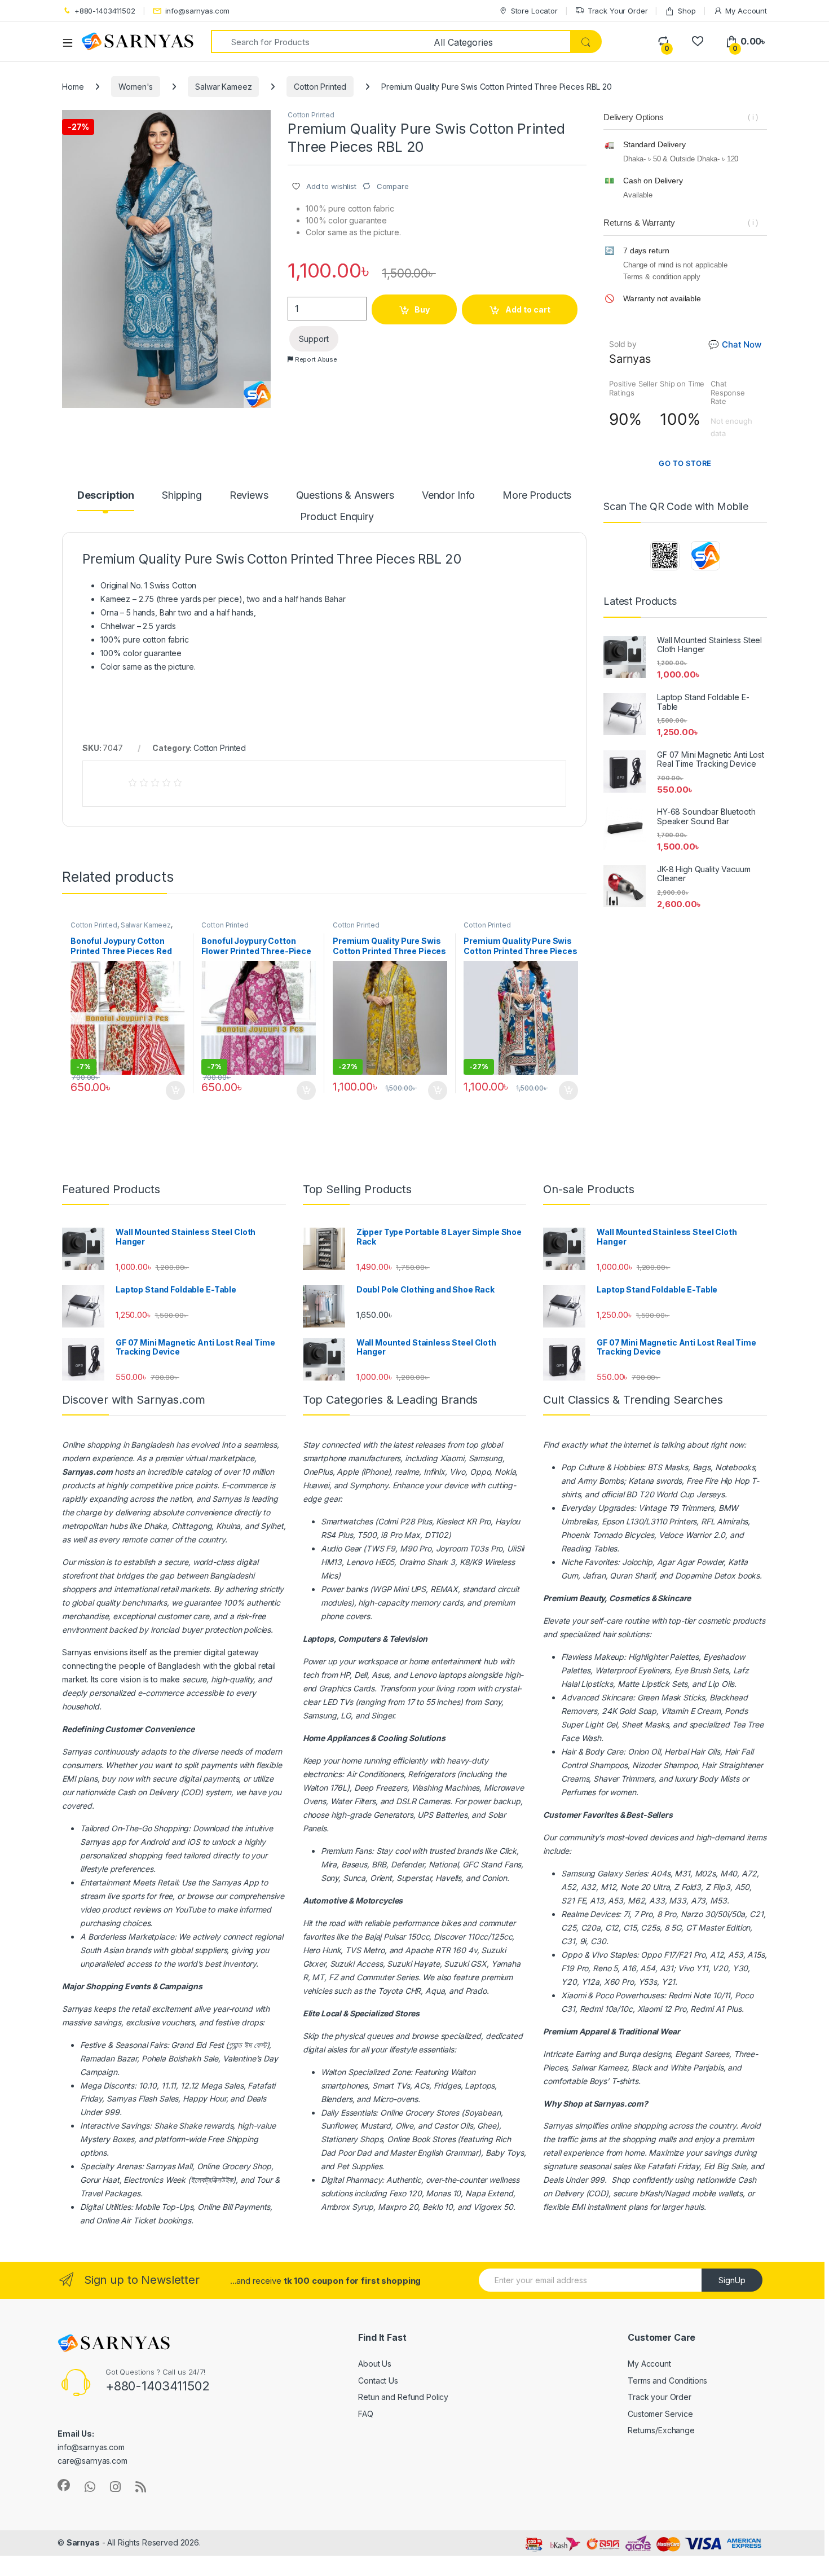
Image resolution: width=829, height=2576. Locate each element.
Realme (574, 1914)
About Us (375, 2364)
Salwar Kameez (223, 87)
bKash (651, 2193)
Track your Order (660, 2397)
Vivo (599, 1955)
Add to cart (528, 309)
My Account (746, 11)
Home (73, 87)
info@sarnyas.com (198, 11)
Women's (136, 87)
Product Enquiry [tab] (337, 517)
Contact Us (378, 2381)
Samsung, (487, 1458)
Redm (701, 2009)
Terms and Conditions (667, 2381)
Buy (422, 309)
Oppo (571, 1955)
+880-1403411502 (105, 11)
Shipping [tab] (182, 496)
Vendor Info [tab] (448, 496)
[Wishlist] (697, 41)
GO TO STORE (685, 463)
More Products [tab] (537, 496)
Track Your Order (618, 11)
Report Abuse (315, 359)
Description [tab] (106, 496)
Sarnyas (227, 1499)
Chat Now (735, 344)
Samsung (578, 1873)
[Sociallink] (64, 2485)
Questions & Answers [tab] (345, 496)
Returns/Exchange (661, 2430)
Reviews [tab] (249, 496)
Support (314, 339)
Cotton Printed (320, 87)
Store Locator (534, 11)
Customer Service (660, 2414)
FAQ (366, 2414)
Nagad (677, 2193)
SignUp (732, 2280)
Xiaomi (452, 1458)
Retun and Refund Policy (403, 2397)
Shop (687, 11)
